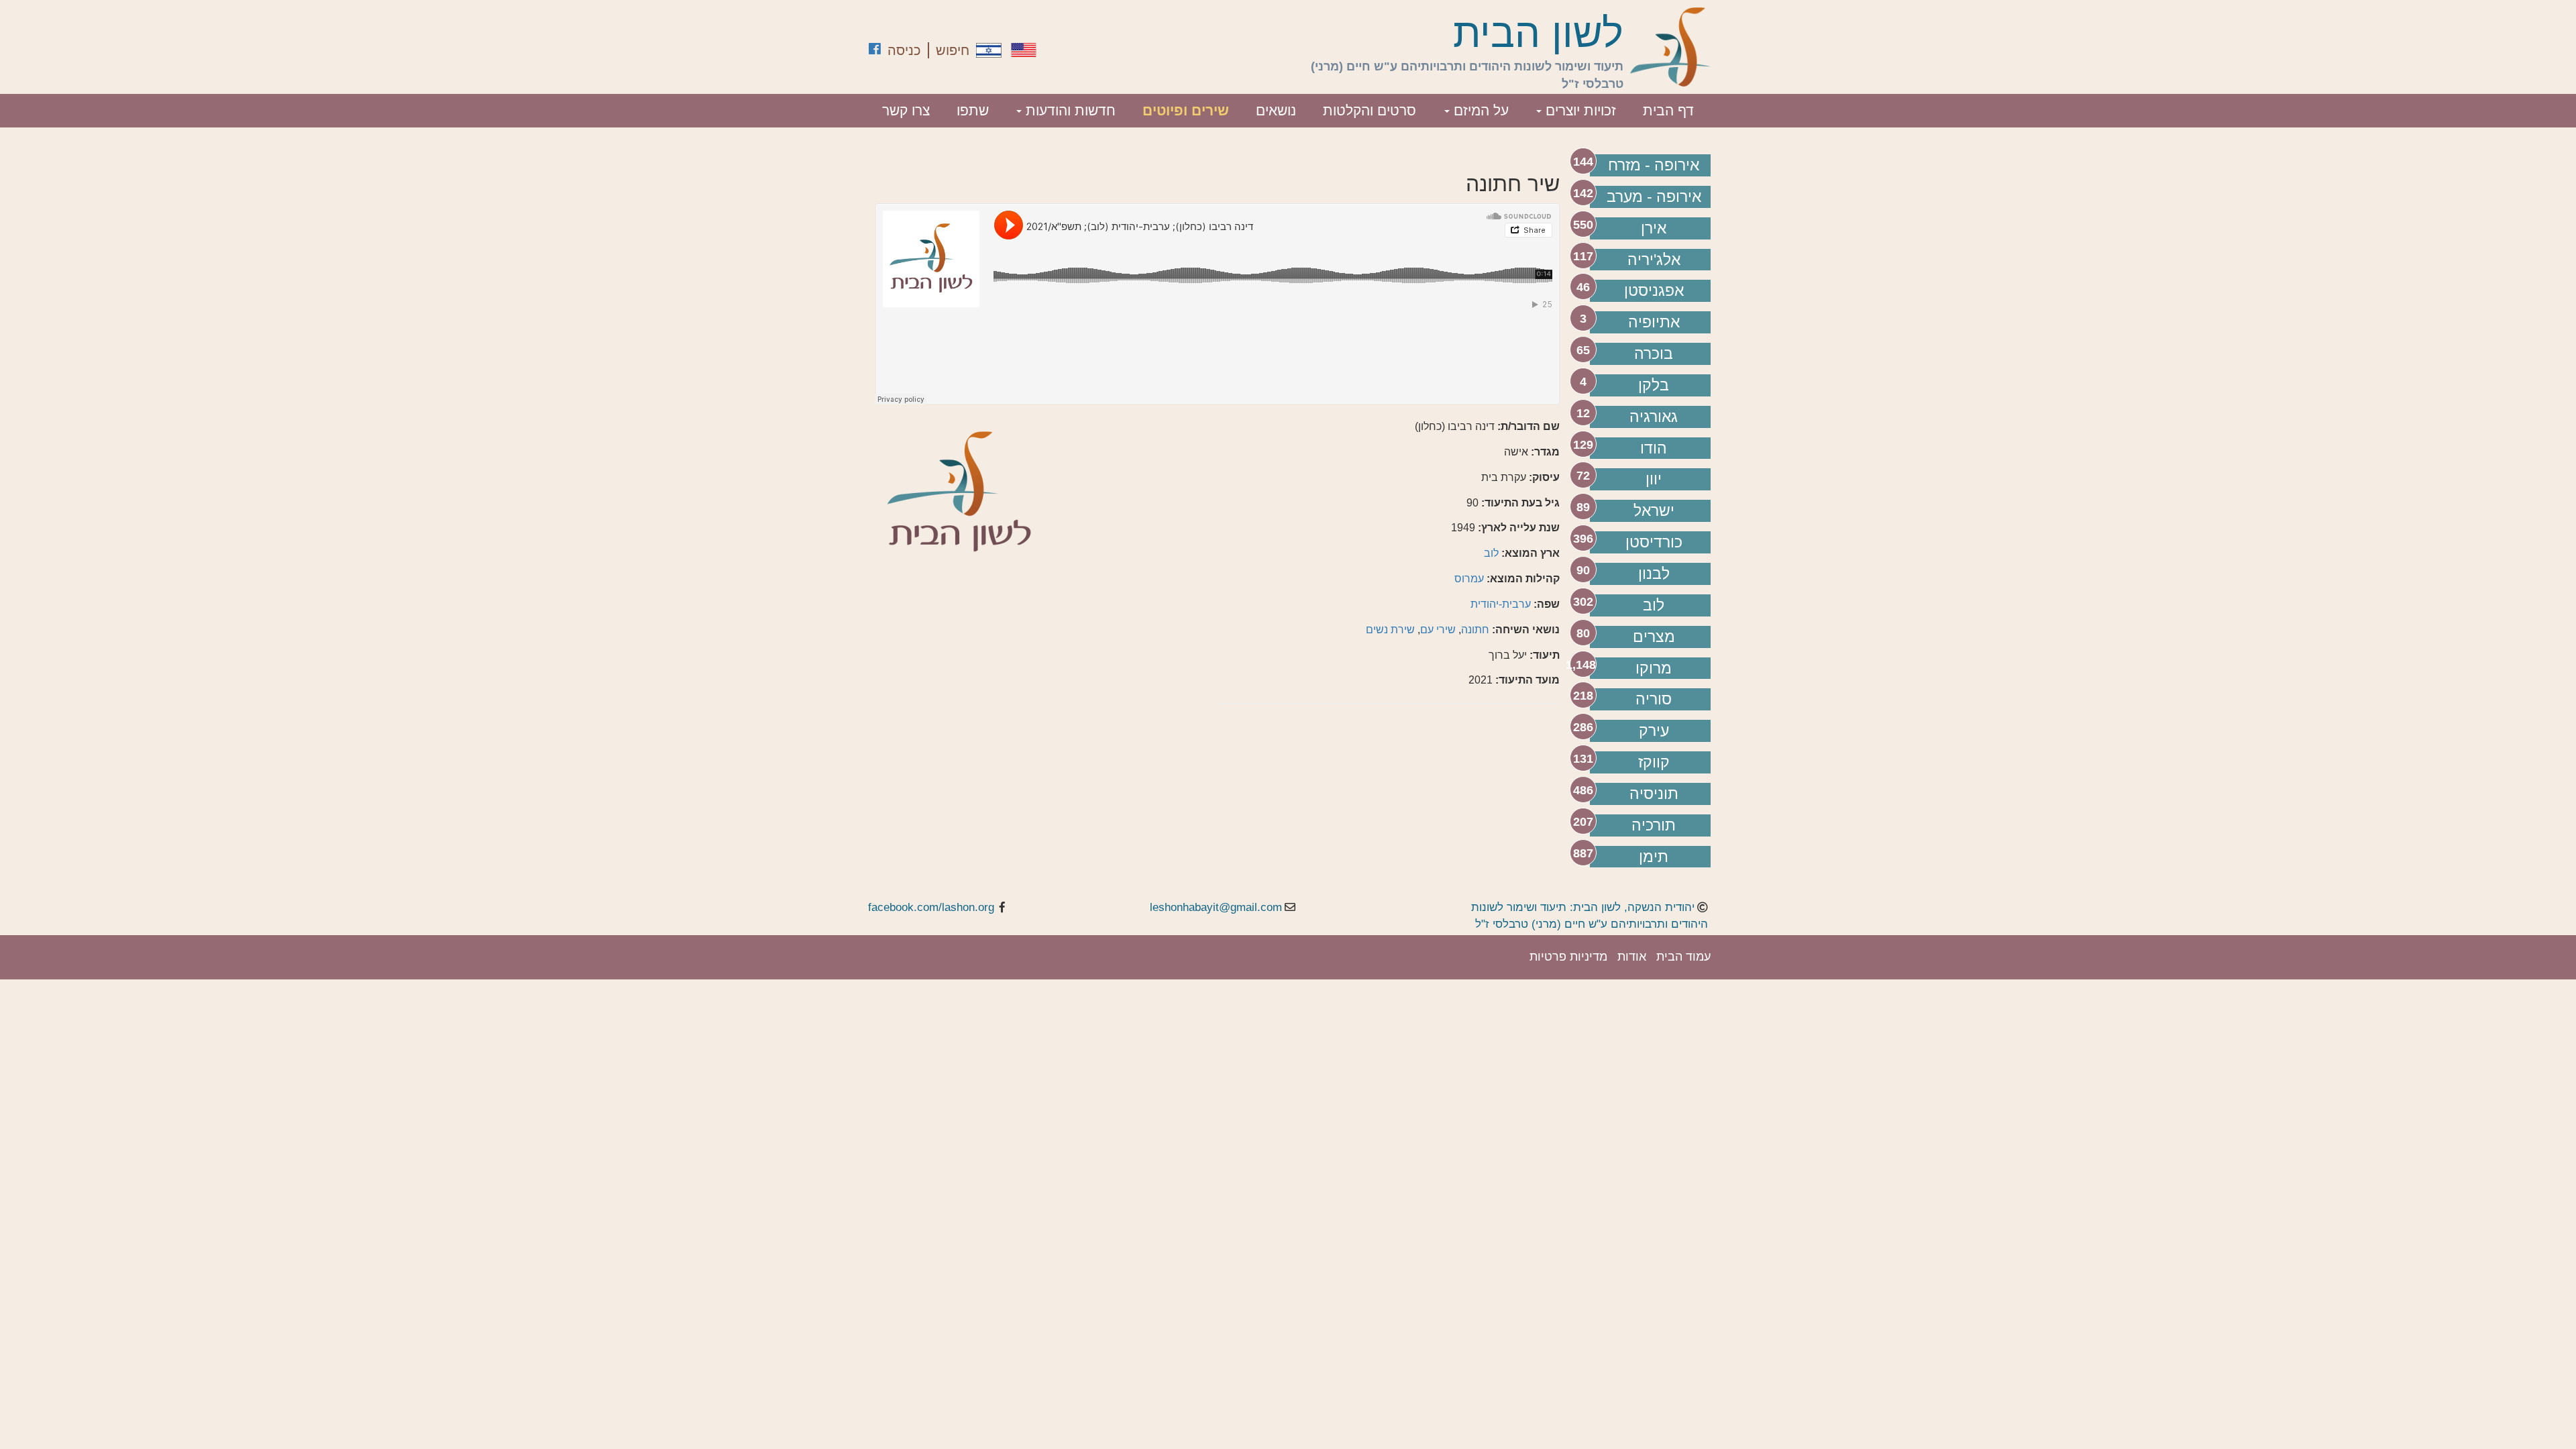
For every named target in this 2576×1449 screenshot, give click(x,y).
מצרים (1654, 637)
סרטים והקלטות (1370, 110)
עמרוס (1469, 579)
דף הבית (1668, 110)
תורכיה (1654, 825)
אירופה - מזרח (1654, 165)
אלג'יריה (1654, 260)
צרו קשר (906, 110)
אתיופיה (1654, 322)
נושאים (1276, 110)
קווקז (1654, 762)
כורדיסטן (1654, 542)
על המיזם (1479, 110)
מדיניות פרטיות (1568, 957)
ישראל (1654, 511)
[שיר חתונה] (989, 50)
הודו (1654, 448)
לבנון (1654, 574)
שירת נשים (1390, 630)
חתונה (1475, 630)
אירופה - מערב (1654, 197)
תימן (1654, 857)
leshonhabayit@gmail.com (1216, 907)
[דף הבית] (1670, 47)
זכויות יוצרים (1579, 110)
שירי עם (1438, 630)
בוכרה (1654, 354)
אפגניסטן (1654, 290)
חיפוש (953, 50)
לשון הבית (1538, 34)
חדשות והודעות (1069, 110)
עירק (1654, 731)
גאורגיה (1654, 417)
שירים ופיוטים (1186, 110)
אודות (1632, 957)
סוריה (1654, 699)
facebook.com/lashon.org (931, 907)
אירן (1654, 228)
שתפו (973, 110)
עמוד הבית (1683, 957)
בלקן (1654, 385)
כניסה (904, 50)
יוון (1654, 479)
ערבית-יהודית (1501, 604)
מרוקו (1654, 668)
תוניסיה (1654, 794)
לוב (1654, 605)
